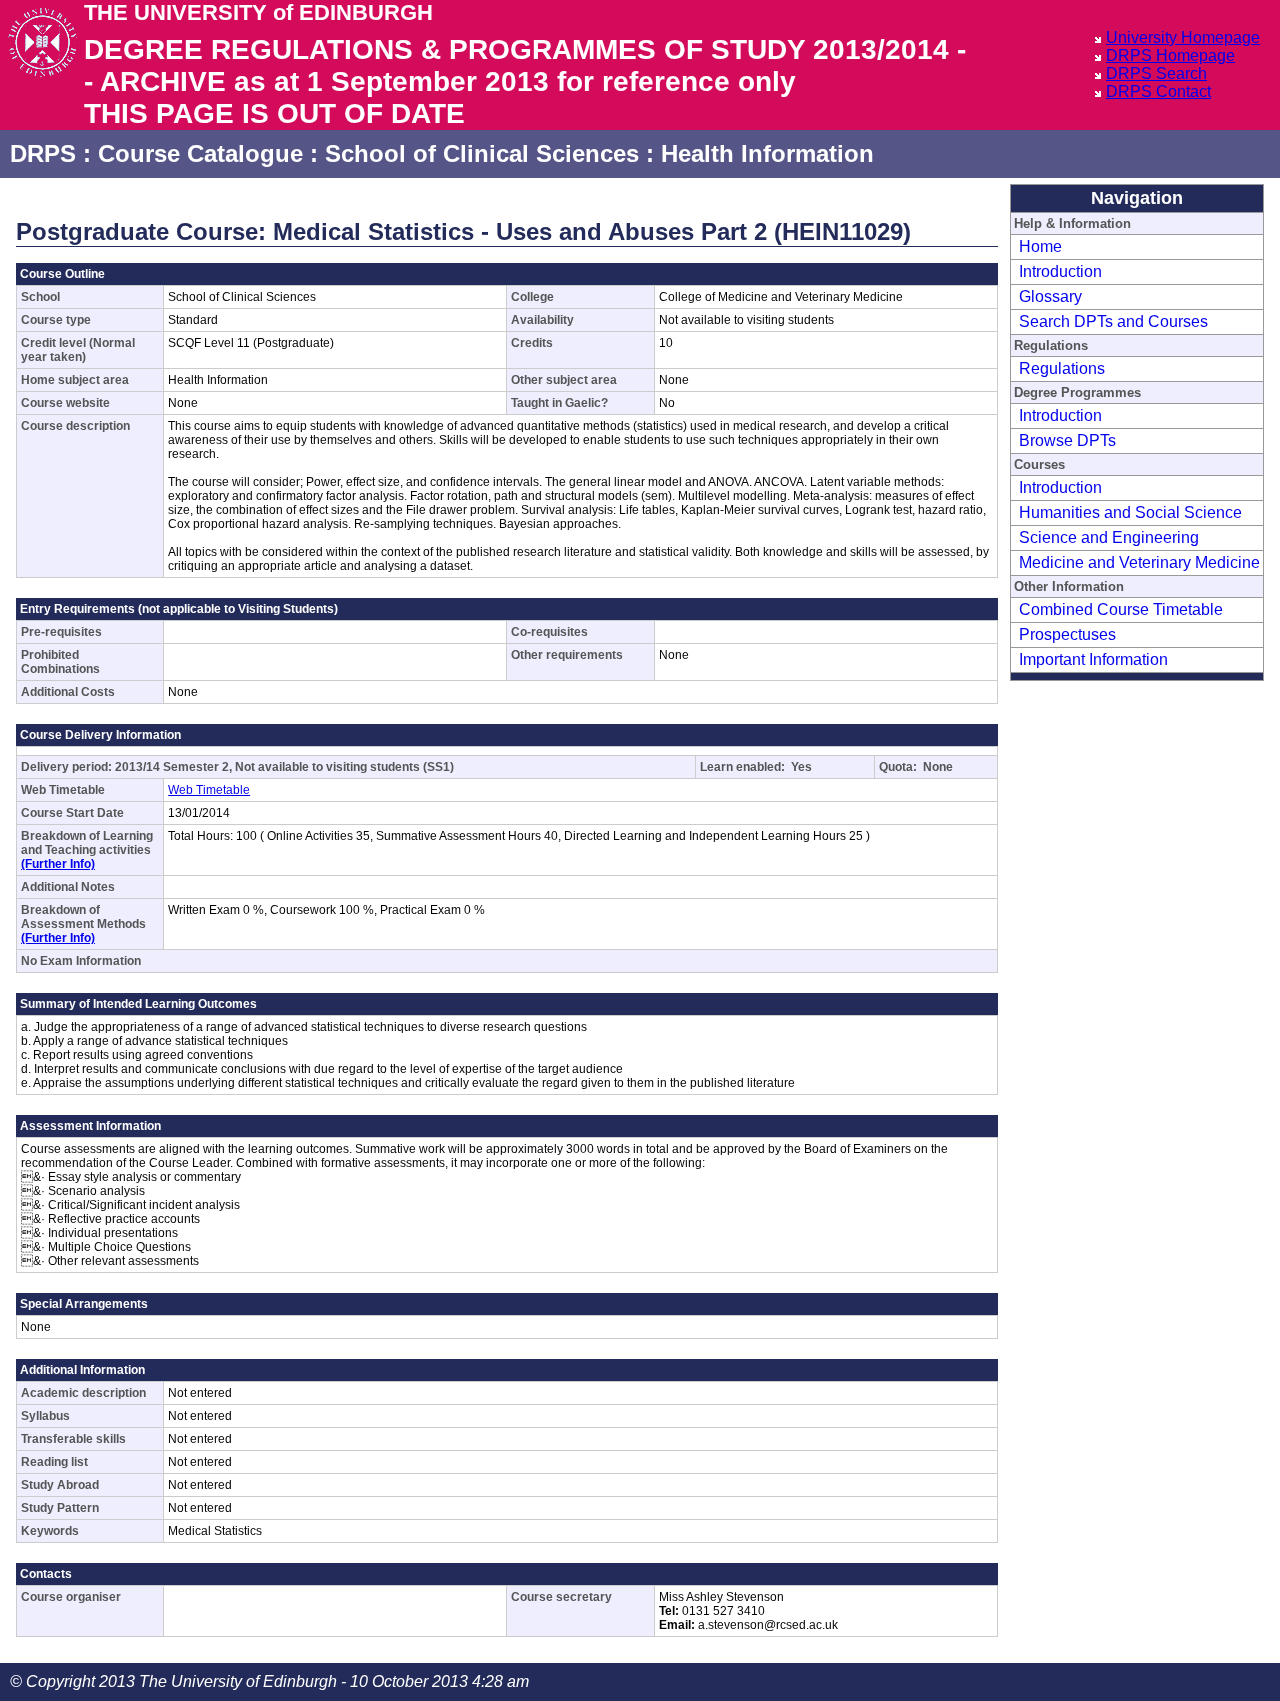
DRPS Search (1156, 73)
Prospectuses (1067, 634)
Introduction (1060, 271)
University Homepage (1183, 37)
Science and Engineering (1109, 537)
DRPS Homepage (1170, 55)
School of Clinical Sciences (482, 153)
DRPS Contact (1158, 91)
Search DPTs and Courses (1113, 321)
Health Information (767, 153)
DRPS (43, 153)
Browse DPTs (1067, 440)
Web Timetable (209, 790)
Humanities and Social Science (1130, 512)
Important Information (1093, 659)
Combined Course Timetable (1121, 609)
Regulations (1062, 368)
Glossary (1050, 296)
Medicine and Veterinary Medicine (1139, 562)
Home (1040, 246)
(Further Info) (58, 864)
